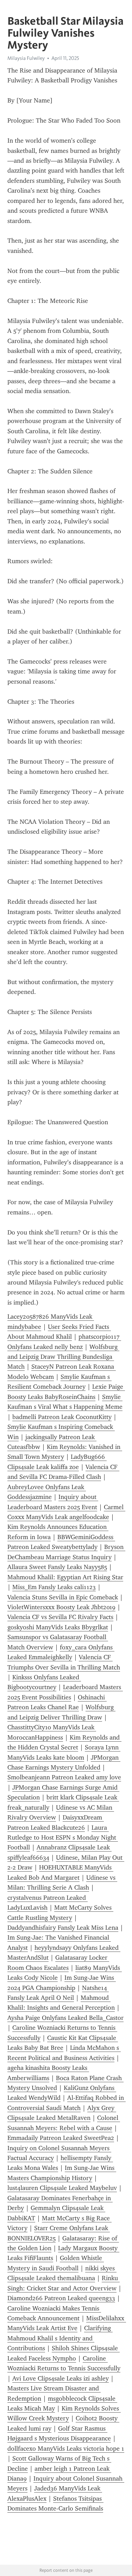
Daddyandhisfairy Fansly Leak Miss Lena (63, 1928)
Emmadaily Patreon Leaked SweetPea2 (61, 2138)
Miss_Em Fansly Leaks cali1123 (54, 1587)
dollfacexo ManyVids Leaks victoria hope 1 (66, 2449)
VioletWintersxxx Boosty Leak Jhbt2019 (61, 1607)
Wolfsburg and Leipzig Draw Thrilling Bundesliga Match (63, 1357)
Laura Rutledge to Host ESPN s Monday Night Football (63, 1838)
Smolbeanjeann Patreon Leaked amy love (64, 1777)
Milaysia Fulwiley (26, 58)
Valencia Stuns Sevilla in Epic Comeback (63, 1597)
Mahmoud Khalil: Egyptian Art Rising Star (65, 1577)
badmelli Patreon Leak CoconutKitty (62, 1417)
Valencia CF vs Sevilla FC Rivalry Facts (60, 1617)
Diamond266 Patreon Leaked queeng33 (61, 2298)
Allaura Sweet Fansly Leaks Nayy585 (57, 1567)
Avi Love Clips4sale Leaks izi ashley (61, 2378)
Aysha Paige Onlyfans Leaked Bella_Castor (65, 2018)
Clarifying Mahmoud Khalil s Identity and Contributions (60, 2338)
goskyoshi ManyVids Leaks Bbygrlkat (58, 1627)
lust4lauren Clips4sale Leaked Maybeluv (62, 2188)
